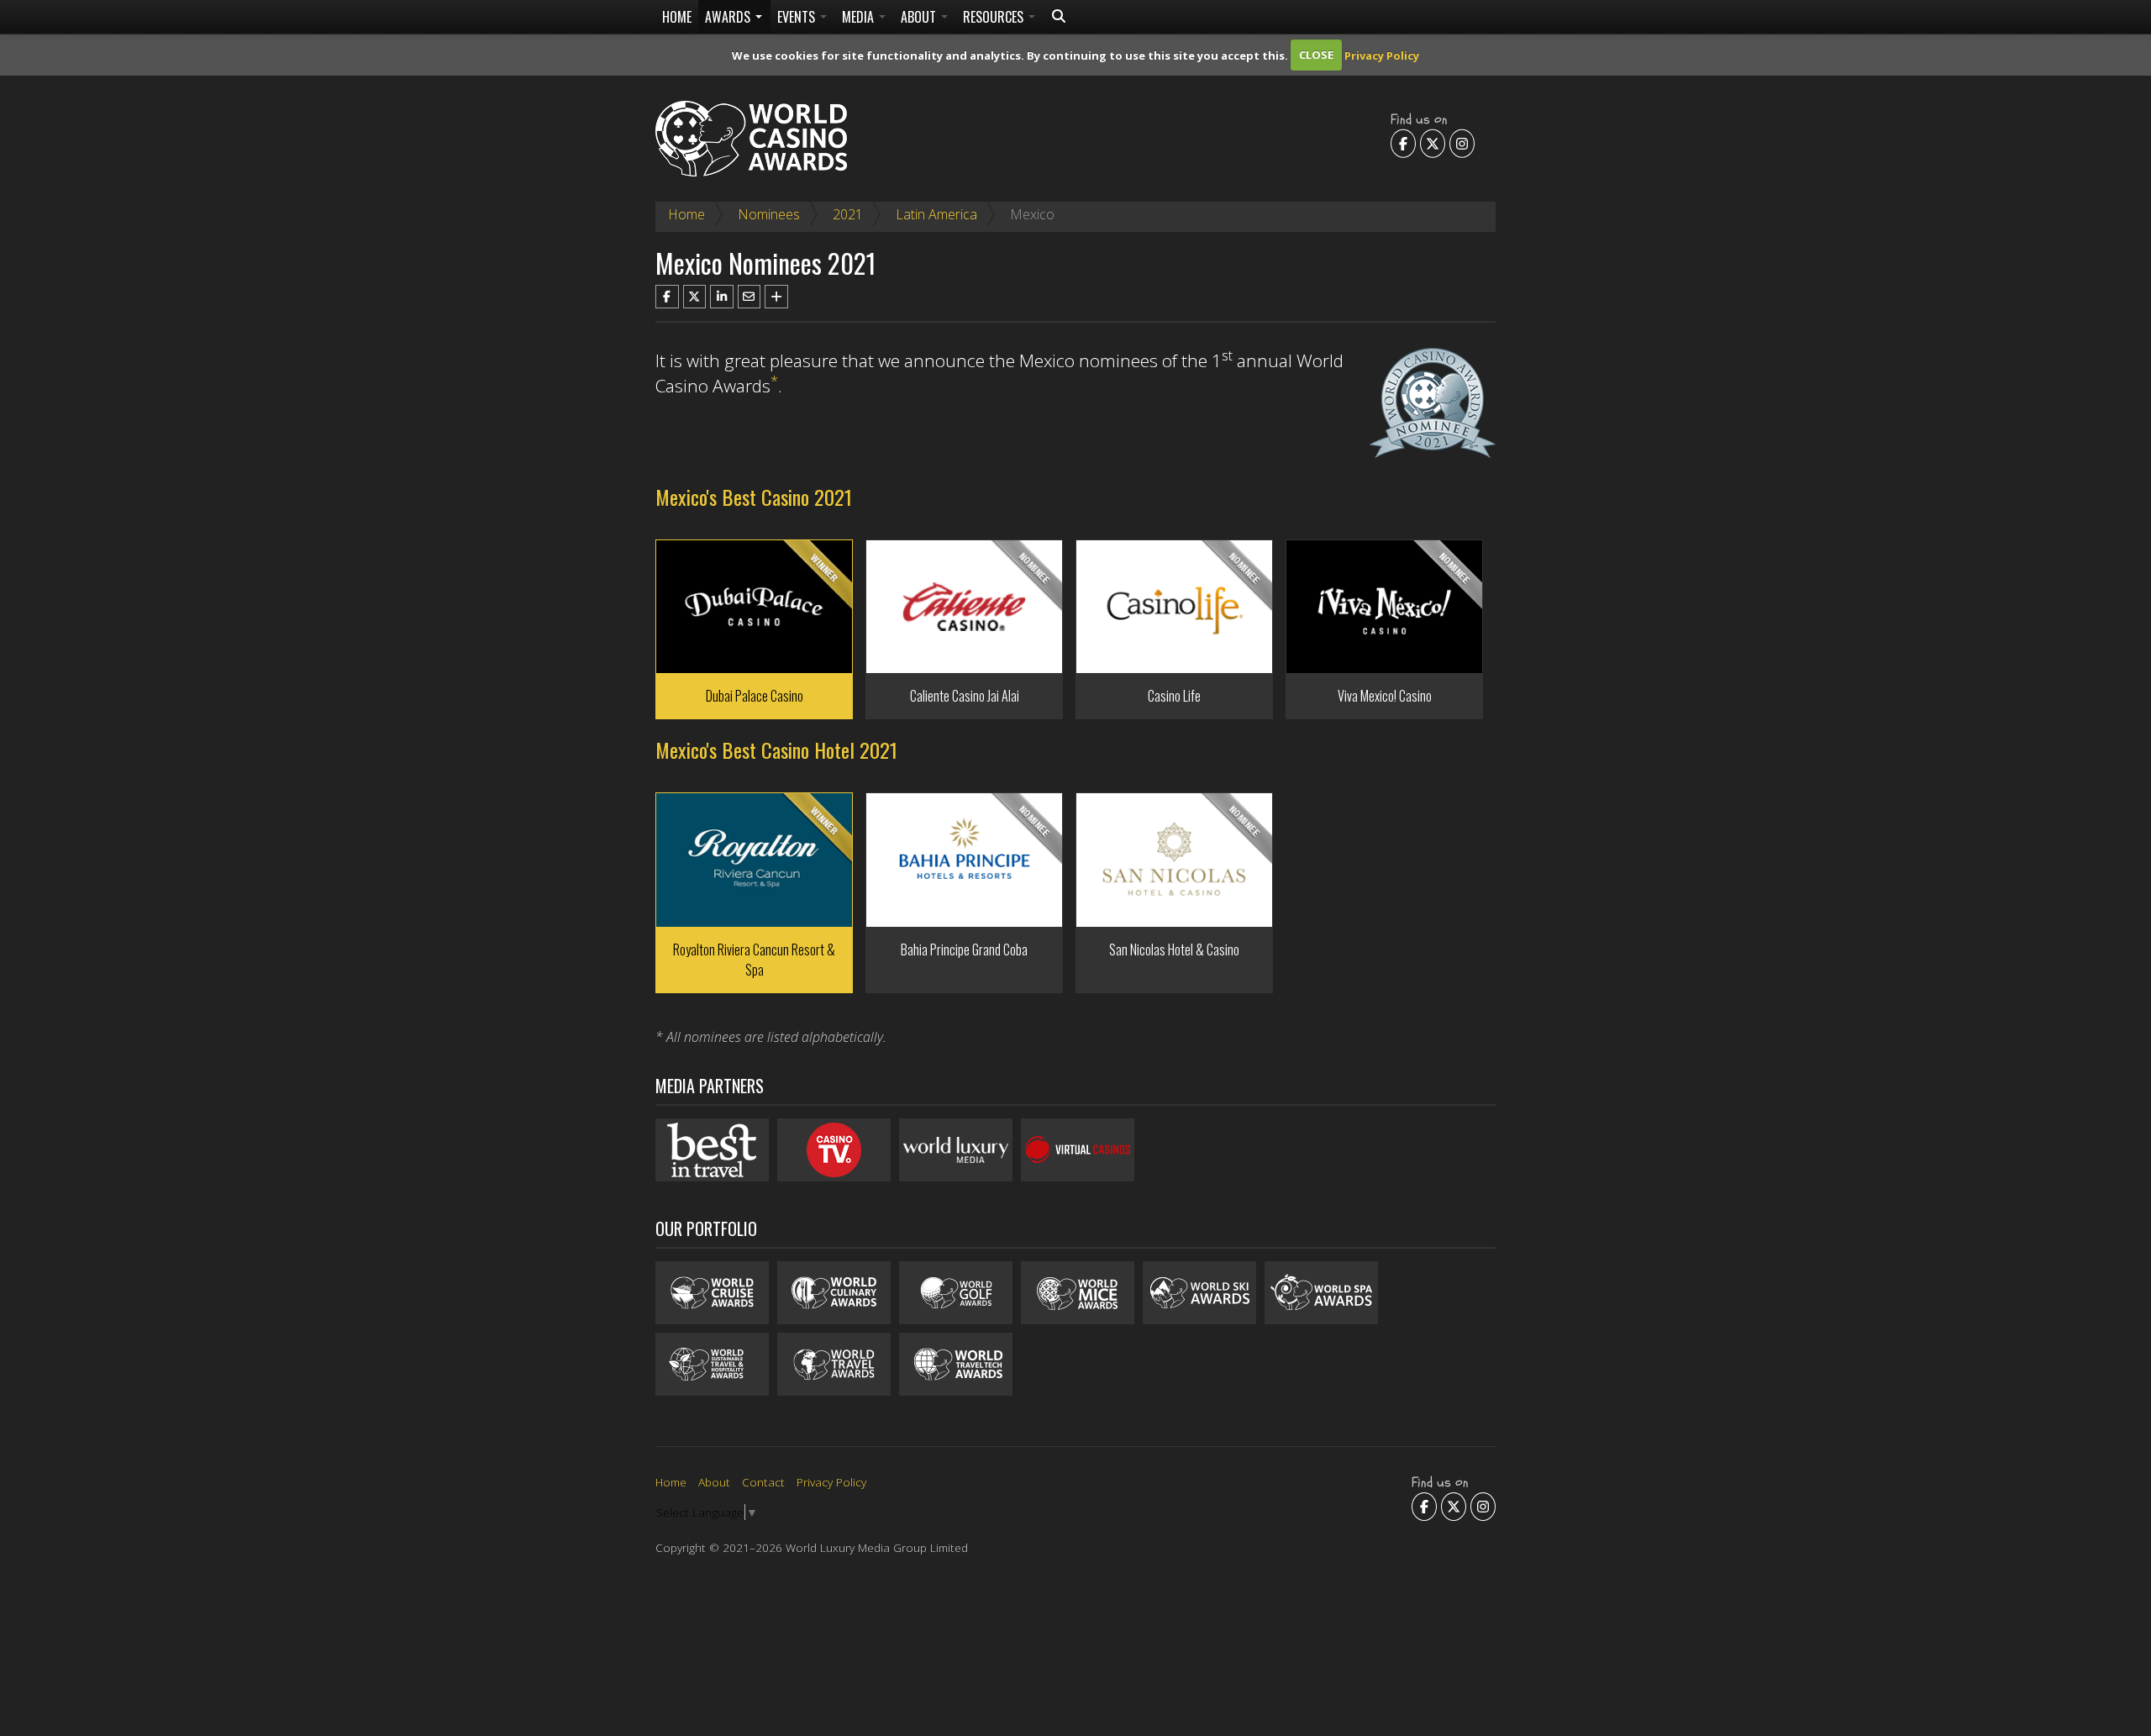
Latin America (936, 214)
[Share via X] (695, 297)
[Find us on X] (1433, 143)
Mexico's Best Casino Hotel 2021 (776, 750)
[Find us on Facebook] (1403, 143)
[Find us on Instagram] (1462, 143)
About (920, 17)
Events (798, 17)
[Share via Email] (749, 297)
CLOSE (1316, 55)
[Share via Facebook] (667, 297)
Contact (763, 1482)
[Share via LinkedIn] (722, 297)
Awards (729, 17)
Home (677, 17)
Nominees (769, 214)
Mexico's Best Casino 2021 (754, 497)
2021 (848, 214)
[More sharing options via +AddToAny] (776, 297)
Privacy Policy (1382, 55)
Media (860, 17)
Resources (995, 17)
